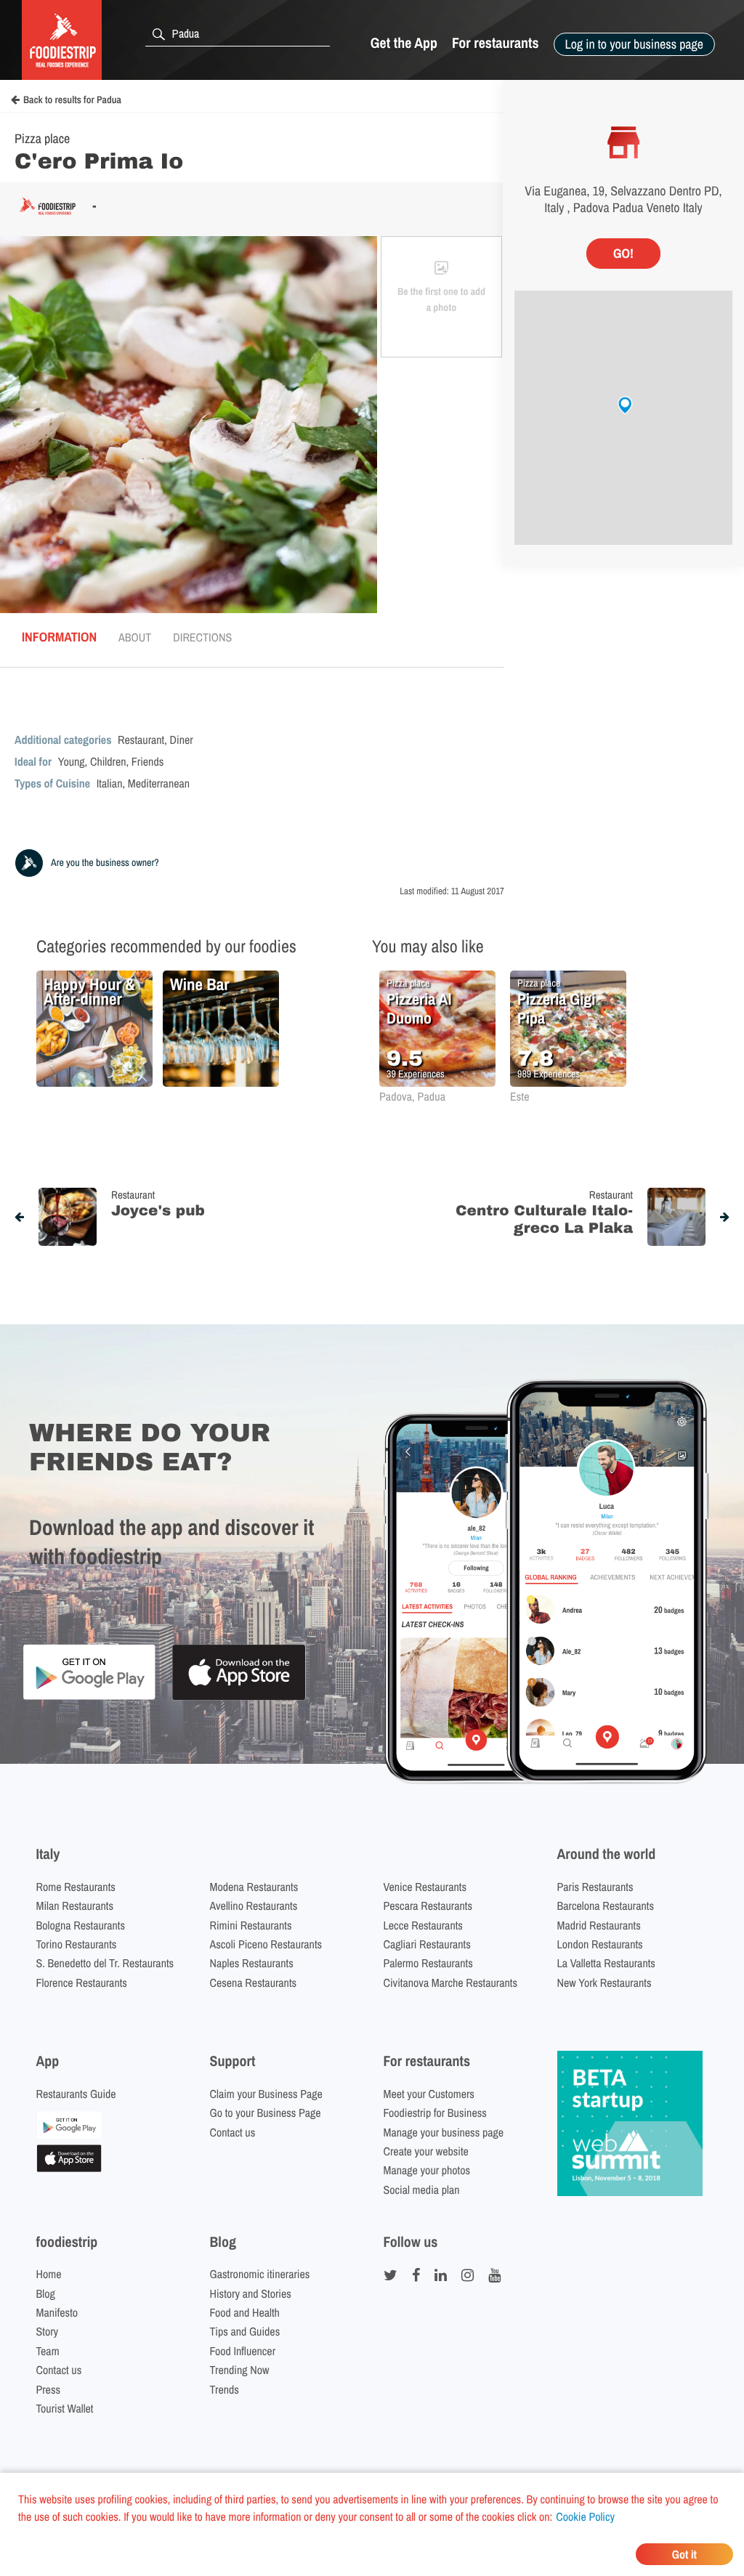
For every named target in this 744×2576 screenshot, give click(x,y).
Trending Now (240, 2370)
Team (48, 2351)
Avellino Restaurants (254, 1905)
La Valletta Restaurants (606, 1963)
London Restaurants (600, 1944)
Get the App (404, 43)
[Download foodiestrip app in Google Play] (89, 1697)
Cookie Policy (585, 2516)
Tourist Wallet (65, 2408)
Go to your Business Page (266, 2113)
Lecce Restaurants (423, 1925)
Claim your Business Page (266, 2094)
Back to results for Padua (72, 100)
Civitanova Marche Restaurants (451, 1982)
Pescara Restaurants (428, 1905)
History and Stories (251, 2293)
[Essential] (69, 2168)
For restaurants (496, 43)
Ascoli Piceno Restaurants (266, 1944)
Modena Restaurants (254, 1887)
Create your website (426, 2151)
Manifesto (57, 2312)
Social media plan (422, 2190)
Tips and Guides (245, 2331)
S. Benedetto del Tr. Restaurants (105, 1963)
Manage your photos (427, 2170)
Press (49, 2389)
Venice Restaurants (425, 1887)
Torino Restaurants (77, 1944)
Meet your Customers (429, 2094)
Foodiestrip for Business (435, 2113)
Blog (46, 2293)
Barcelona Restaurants (606, 1905)
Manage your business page (444, 2132)
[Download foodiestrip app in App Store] (239, 1698)
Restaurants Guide (76, 2094)
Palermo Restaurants (428, 1963)
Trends (225, 2389)
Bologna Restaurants (81, 1925)
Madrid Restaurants (599, 1925)
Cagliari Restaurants (427, 1944)
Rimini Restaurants (251, 1925)
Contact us (233, 2132)
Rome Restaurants (76, 1887)
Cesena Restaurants (254, 1982)
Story (48, 2331)
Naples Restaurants (252, 1963)
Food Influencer (243, 2351)
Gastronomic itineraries (260, 2274)
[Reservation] (69, 2134)
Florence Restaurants (82, 1982)
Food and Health (245, 2312)
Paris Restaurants (595, 1887)
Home (49, 2274)
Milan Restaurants (75, 1905)
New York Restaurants (604, 1982)
